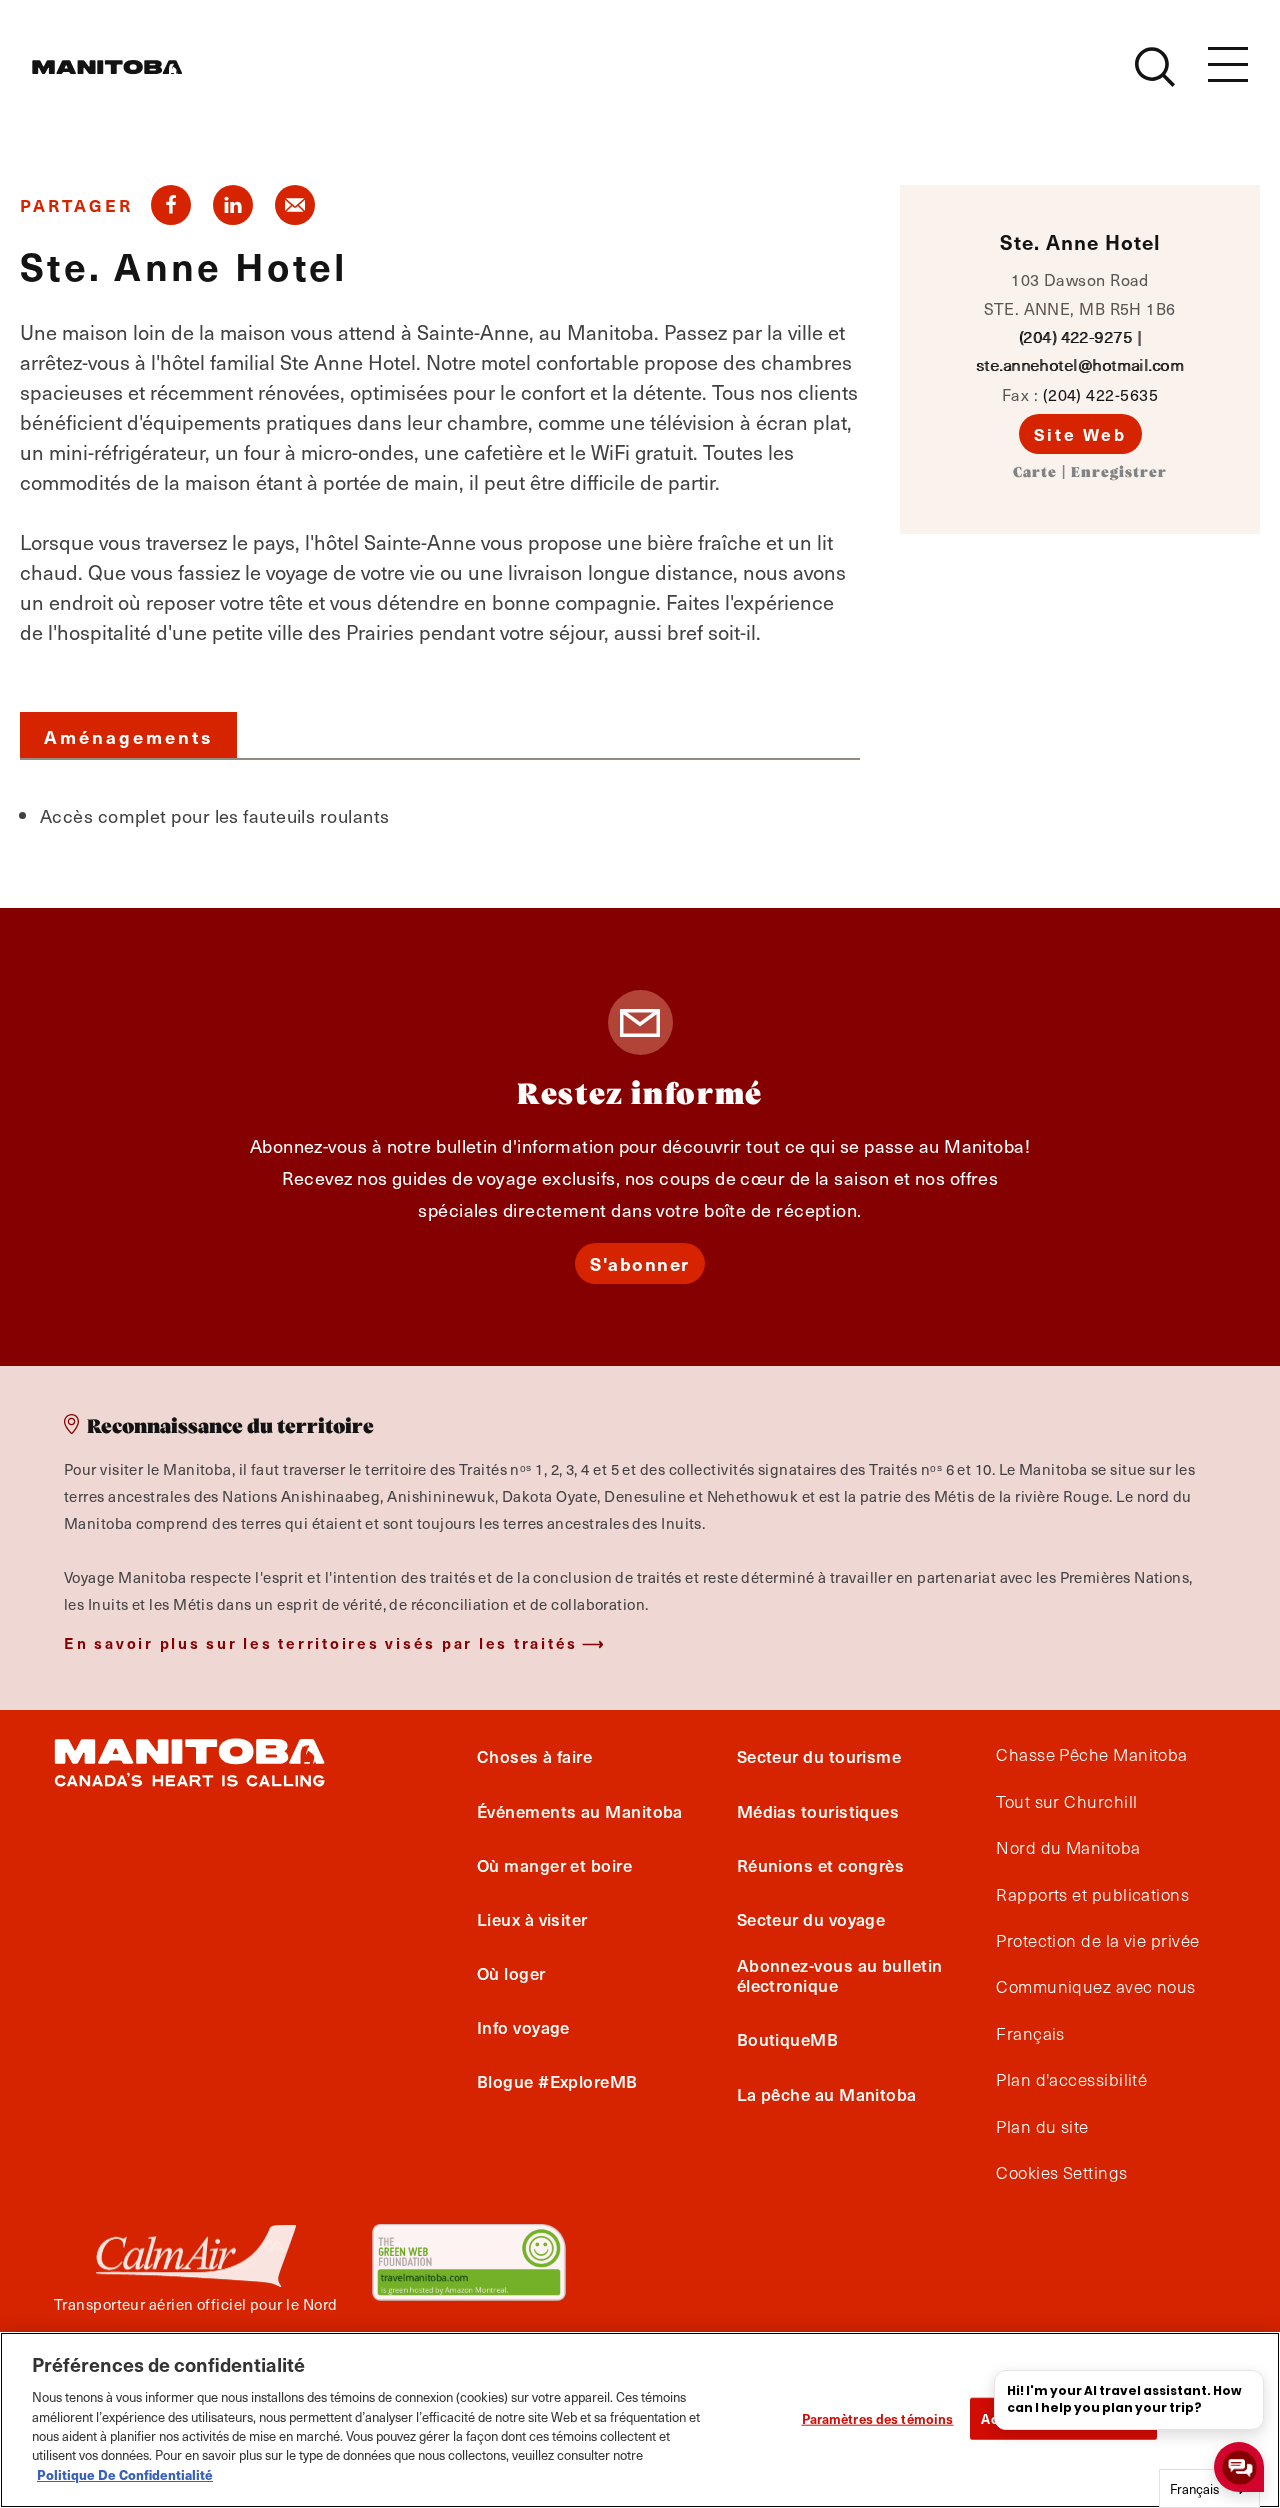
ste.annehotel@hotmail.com (1080, 364)
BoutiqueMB (788, 2039)
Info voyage (523, 2027)
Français (1030, 2034)
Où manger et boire (554, 1865)
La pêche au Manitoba (827, 2094)
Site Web (1080, 434)
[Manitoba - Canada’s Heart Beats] (107, 67)
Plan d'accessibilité (1071, 2080)
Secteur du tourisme (819, 1756)
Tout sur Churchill (1066, 1802)
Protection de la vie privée (1097, 1941)
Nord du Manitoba (1068, 1848)
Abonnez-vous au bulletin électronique (840, 1975)
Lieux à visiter (532, 1919)
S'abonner (640, 1263)
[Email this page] (295, 205)
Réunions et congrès (821, 1865)
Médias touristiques (818, 1811)
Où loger (511, 1973)
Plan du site (1042, 2127)
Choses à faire (534, 1756)
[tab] (128, 735)
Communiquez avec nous (1095, 1987)
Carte (1035, 473)
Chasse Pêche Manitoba (1091, 1755)
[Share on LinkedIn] (233, 205)
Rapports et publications (1092, 1895)
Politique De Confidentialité (125, 2474)
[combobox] (1209, 2488)
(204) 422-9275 (1075, 336)
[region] (640, 2420)
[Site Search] (1155, 67)
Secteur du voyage (811, 1919)
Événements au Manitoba (580, 1811)
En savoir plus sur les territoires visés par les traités (321, 1642)
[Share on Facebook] (171, 205)
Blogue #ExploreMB (557, 2081)
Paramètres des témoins (878, 2418)
